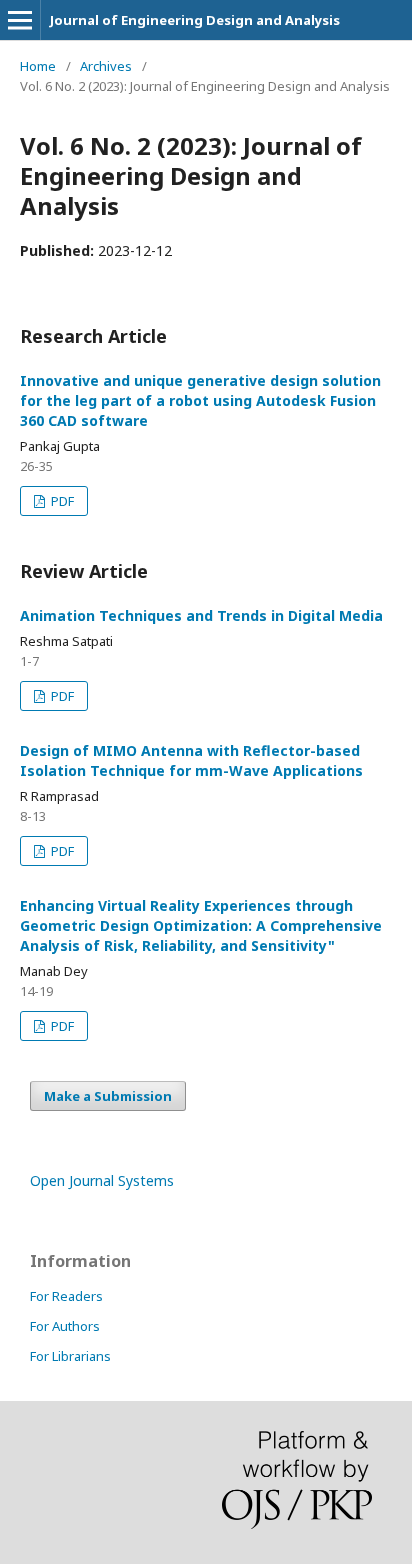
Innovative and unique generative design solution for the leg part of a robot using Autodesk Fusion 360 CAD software (200, 400)
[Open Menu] (20, 20)
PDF (61, 501)
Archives (106, 66)
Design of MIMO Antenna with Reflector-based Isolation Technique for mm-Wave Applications (191, 760)
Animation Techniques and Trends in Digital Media (201, 615)
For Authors (65, 1326)
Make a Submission (108, 1096)
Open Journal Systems (102, 1180)
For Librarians (70, 1356)
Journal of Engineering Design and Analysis (195, 20)
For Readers (66, 1296)
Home (38, 66)
